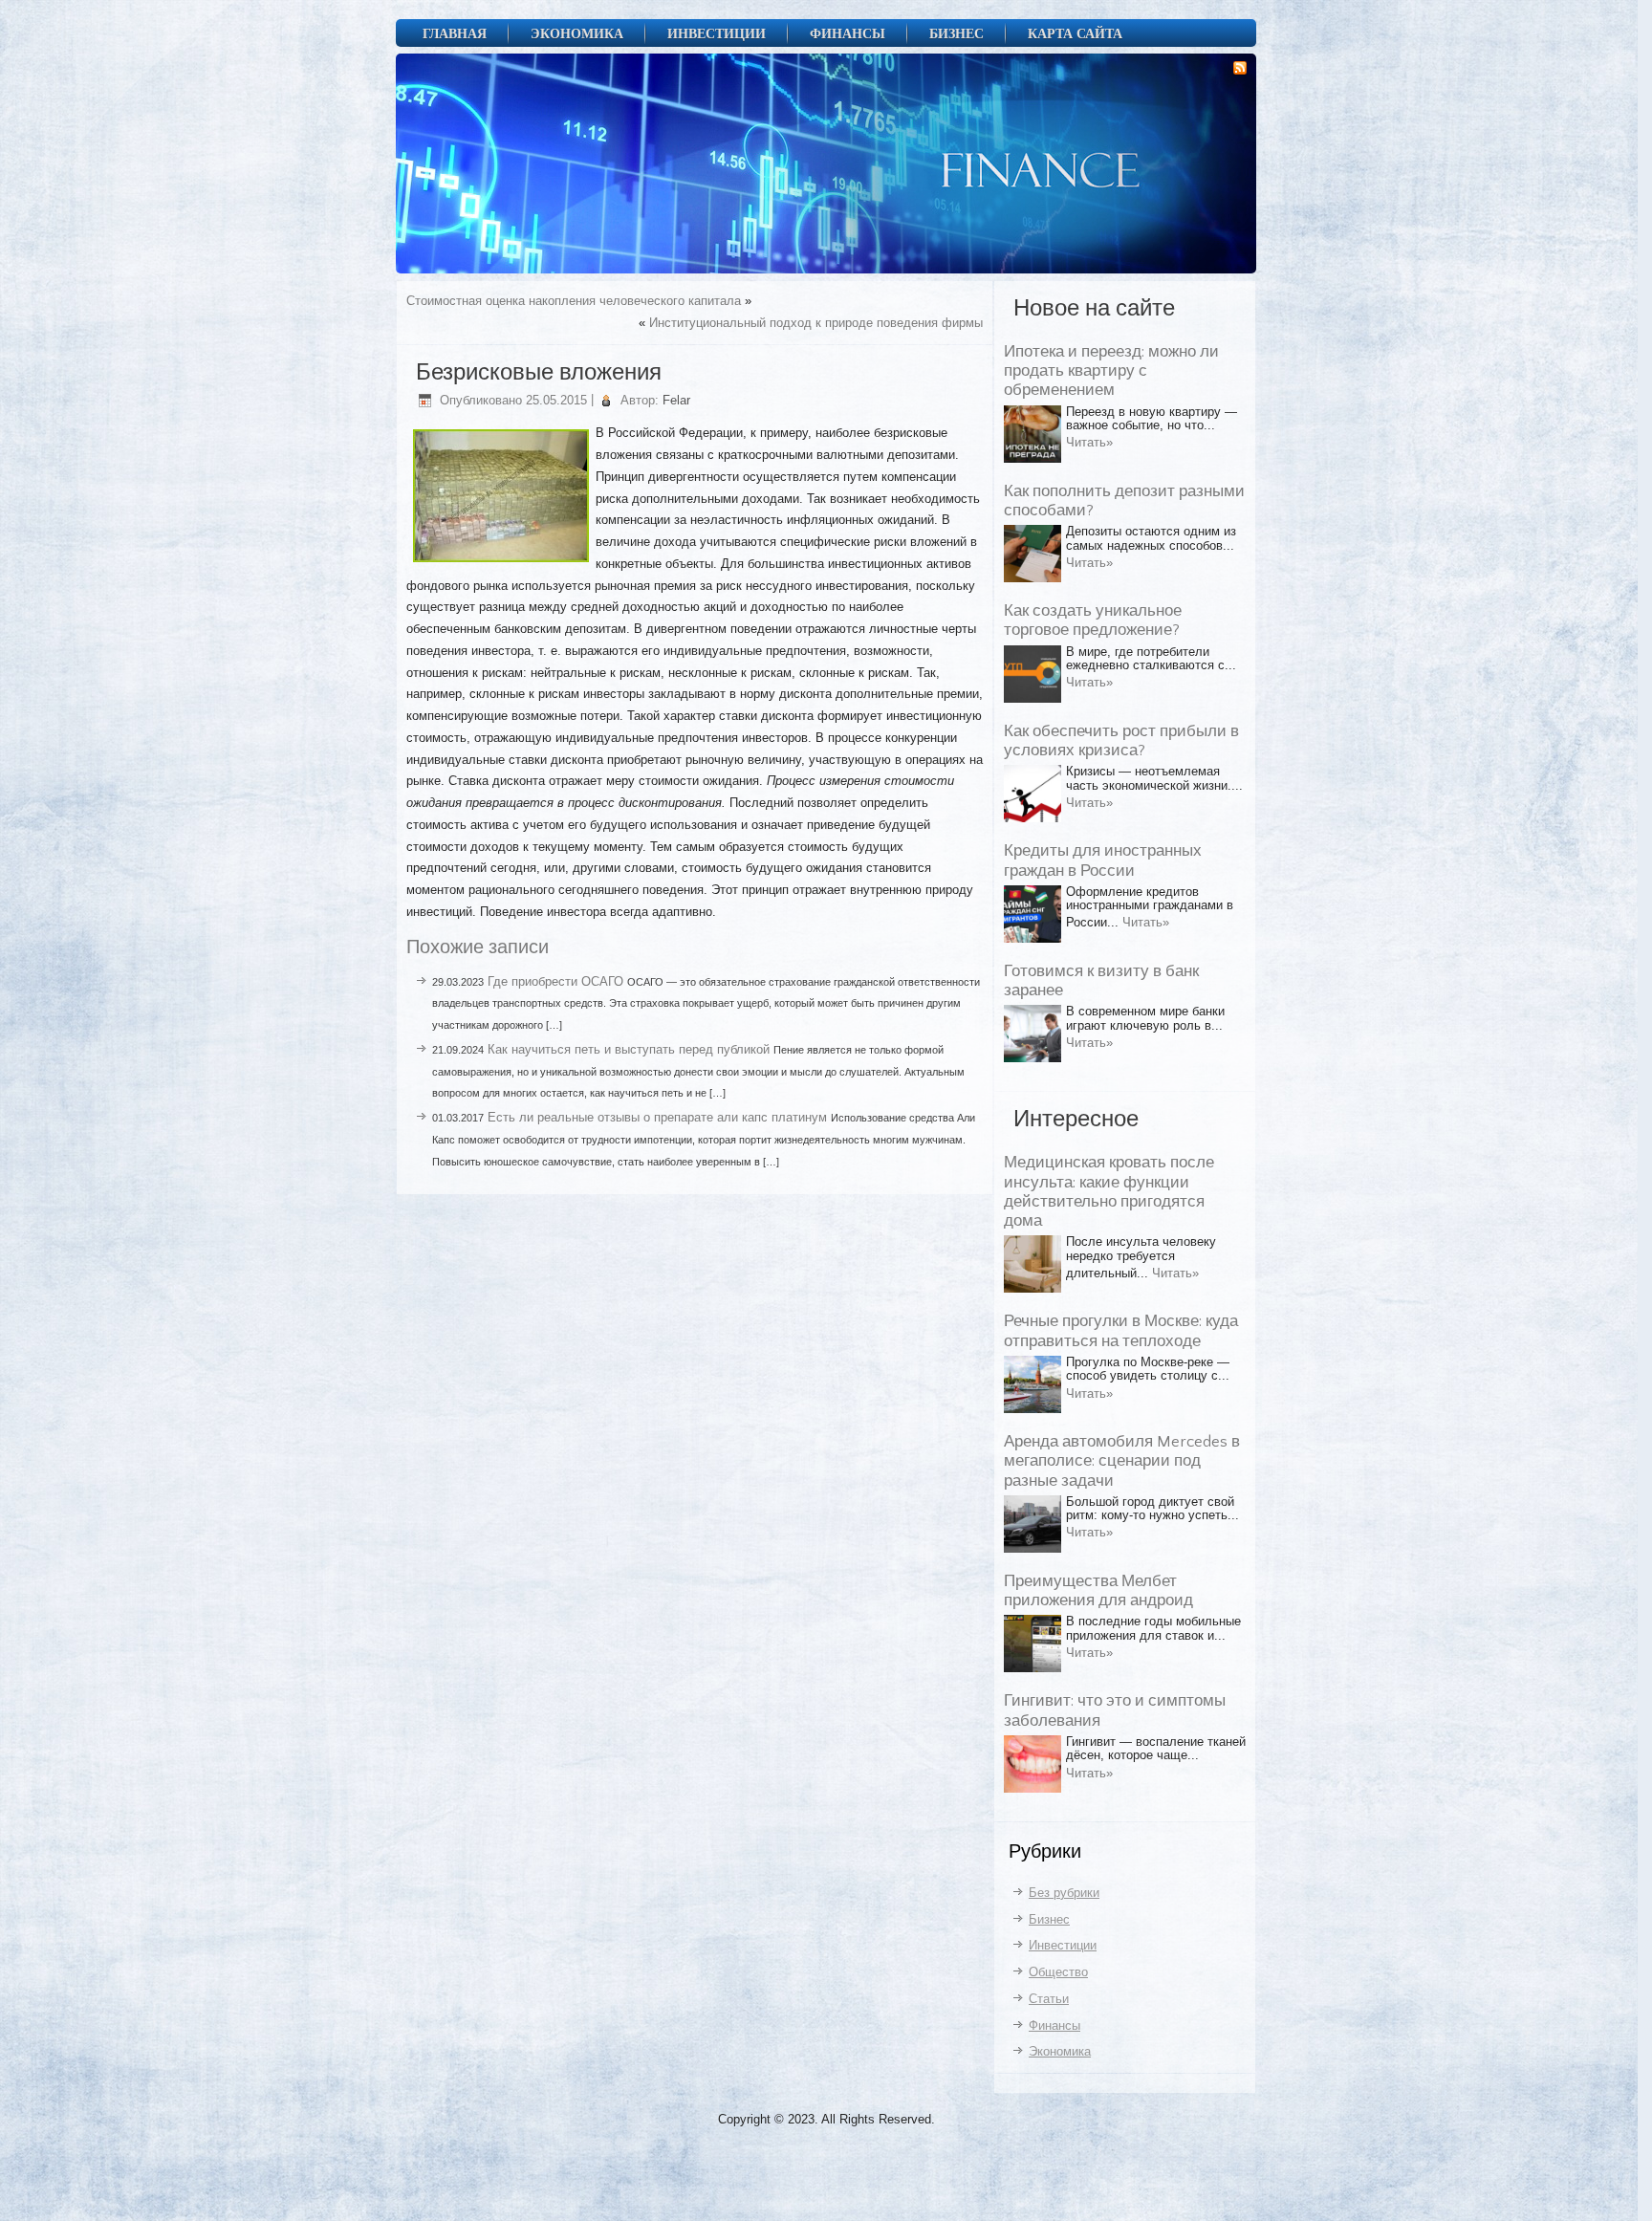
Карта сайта (1075, 33)
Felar (676, 400)
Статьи (1049, 1999)
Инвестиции (717, 33)
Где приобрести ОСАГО (555, 981)
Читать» (1089, 442)
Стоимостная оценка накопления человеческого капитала (574, 301)
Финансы (848, 33)
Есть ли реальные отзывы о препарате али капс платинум (657, 1117)
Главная (455, 33)
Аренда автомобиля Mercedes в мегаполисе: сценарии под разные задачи (1122, 1461)
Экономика (577, 33)
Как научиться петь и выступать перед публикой (629, 1049)
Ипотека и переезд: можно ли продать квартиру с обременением (1111, 371)
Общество (1058, 1972)
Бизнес (956, 33)
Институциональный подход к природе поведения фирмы (816, 323)
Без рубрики (1064, 1893)
